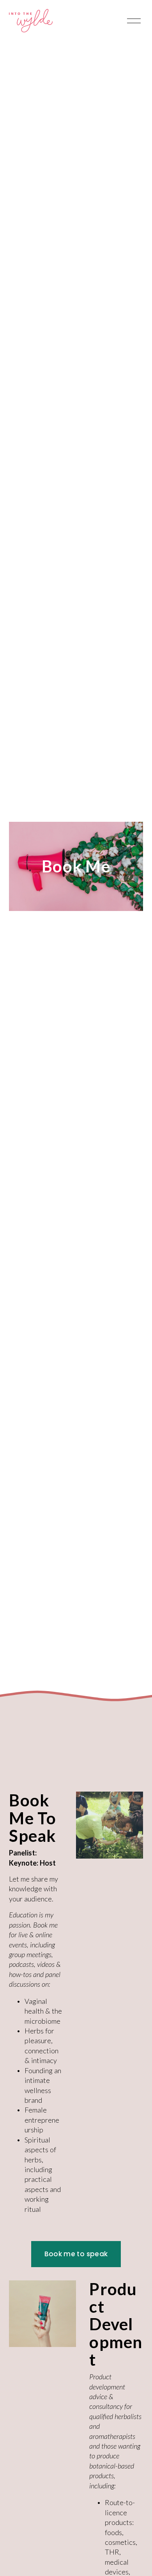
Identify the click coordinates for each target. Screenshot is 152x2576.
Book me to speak (76, 2254)
